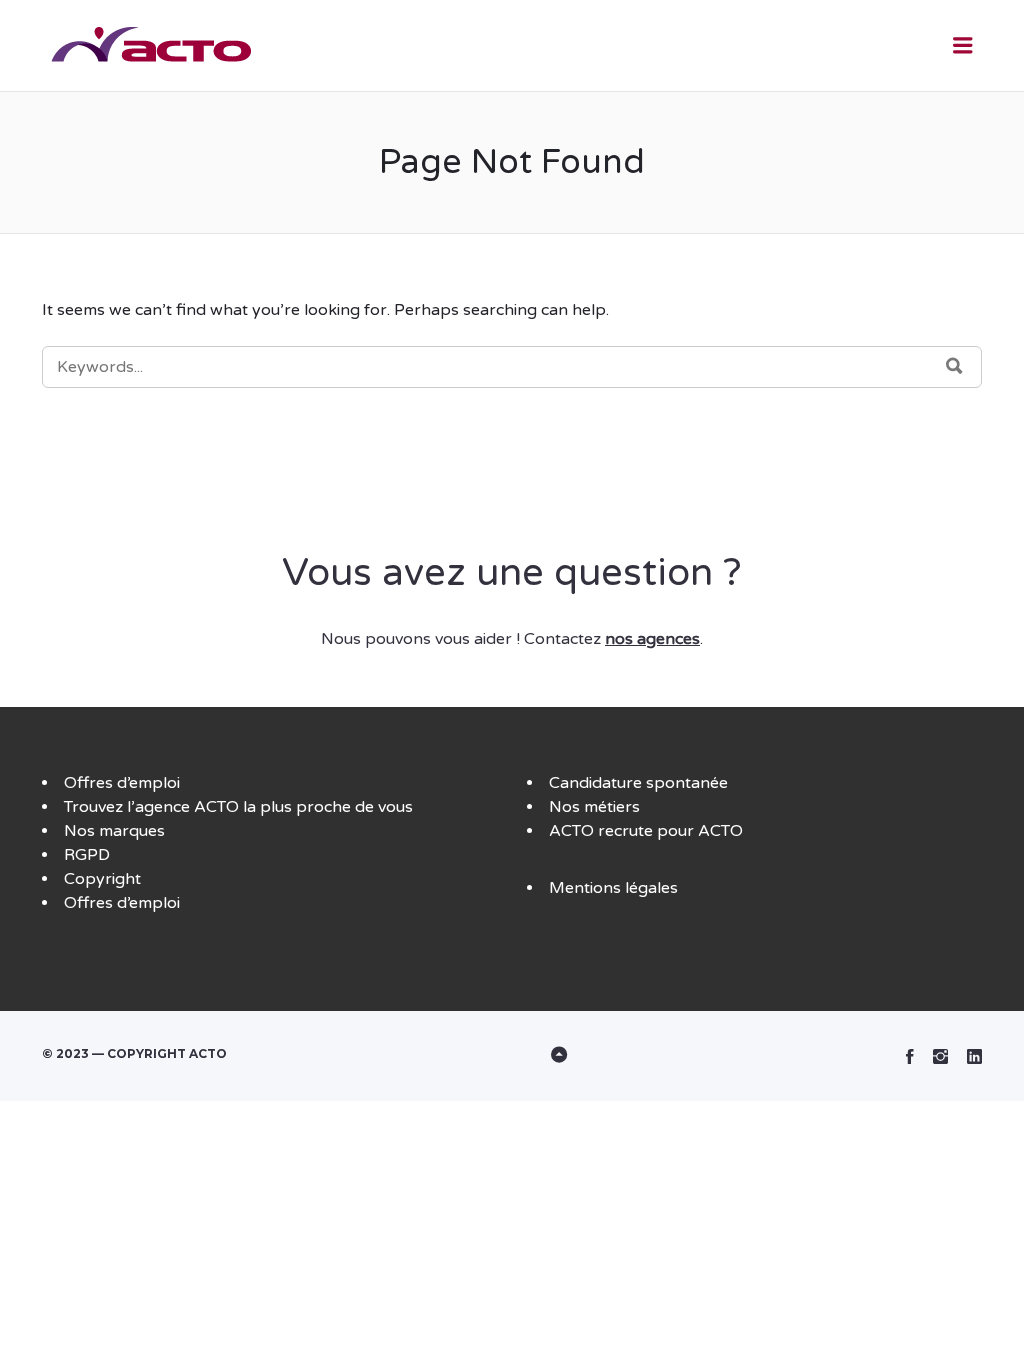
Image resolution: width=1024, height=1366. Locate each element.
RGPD (87, 855)
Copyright (102, 879)
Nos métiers (594, 807)
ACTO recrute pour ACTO (646, 831)
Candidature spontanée (638, 783)
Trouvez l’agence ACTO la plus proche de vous (238, 807)
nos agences (652, 639)
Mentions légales (613, 888)
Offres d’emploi (122, 783)
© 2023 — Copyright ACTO (134, 1053)
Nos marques (114, 831)
